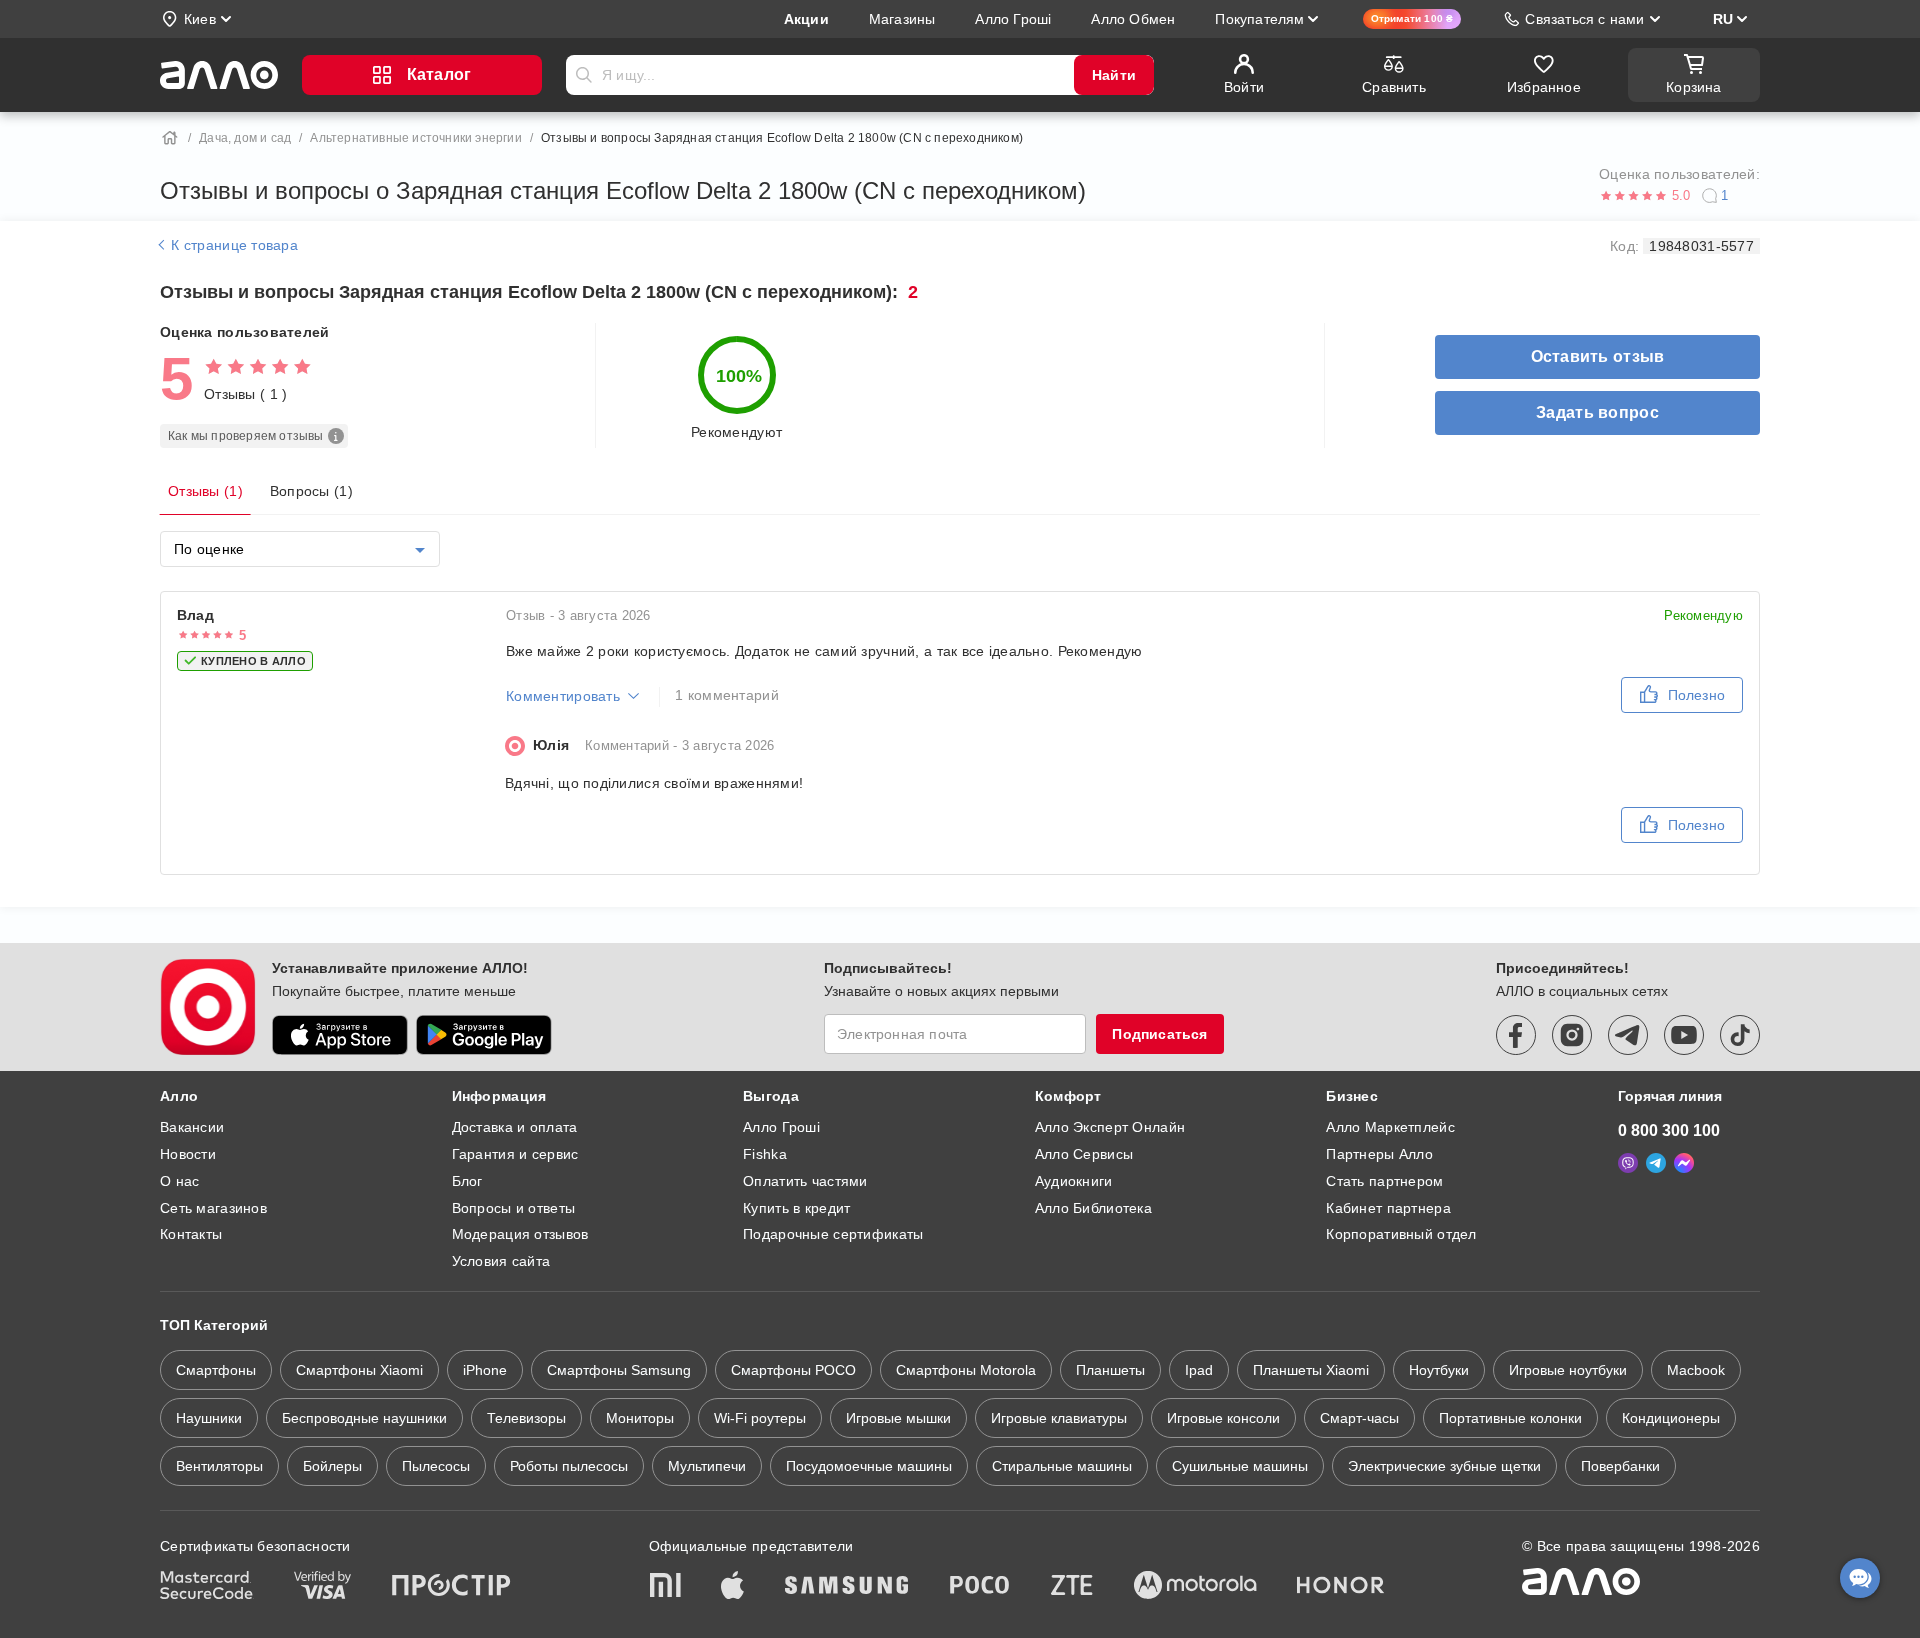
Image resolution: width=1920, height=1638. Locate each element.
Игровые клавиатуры (1059, 1418)
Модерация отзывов (520, 1234)
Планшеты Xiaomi (1311, 1370)
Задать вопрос (1597, 412)
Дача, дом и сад (245, 138)
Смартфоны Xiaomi (359, 1370)
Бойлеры (332, 1466)
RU (1723, 19)
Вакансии (192, 1127)
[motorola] (1195, 1587)
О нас (179, 1181)
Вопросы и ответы (513, 1208)
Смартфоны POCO (793, 1370)
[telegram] (1628, 1035)
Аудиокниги (1074, 1181)
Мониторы (640, 1418)
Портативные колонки (1510, 1418)
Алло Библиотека (1093, 1208)
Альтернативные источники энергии (415, 138)
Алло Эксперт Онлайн (1110, 1127)
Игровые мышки (898, 1418)
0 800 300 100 (1669, 1130)
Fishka (765, 1154)
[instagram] (1572, 1035)
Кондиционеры (1671, 1418)
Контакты (191, 1234)
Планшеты (1110, 1370)
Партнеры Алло (1379, 1154)
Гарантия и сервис (515, 1154)
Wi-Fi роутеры (760, 1418)
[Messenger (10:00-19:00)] (1684, 1163)
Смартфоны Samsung (619, 1370)
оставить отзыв (1598, 356)
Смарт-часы (1359, 1418)
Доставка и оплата (515, 1127)
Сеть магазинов (213, 1208)
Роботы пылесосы (569, 1466)
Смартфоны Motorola (966, 1370)
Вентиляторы (219, 1466)
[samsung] (847, 1587)
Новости (188, 1154)
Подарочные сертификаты (833, 1234)
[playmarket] (484, 1035)
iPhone (485, 1370)
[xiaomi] (665, 1587)
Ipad (1199, 1370)
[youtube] (1684, 1035)
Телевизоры (526, 1418)
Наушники (209, 1418)
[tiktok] (1740, 1035)
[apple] (733, 1587)
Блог (467, 1181)
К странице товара (232, 245)
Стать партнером (1384, 1181)
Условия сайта (501, 1261)
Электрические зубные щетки (1444, 1466)
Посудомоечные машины (869, 1466)
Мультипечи (707, 1466)
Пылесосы (436, 1466)
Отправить (584, 75)
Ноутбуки (1439, 1370)
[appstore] (340, 1035)
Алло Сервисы (1084, 1154)
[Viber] (1628, 1163)
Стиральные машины (1062, 1466)
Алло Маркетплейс (1390, 1127)
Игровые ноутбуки (1568, 1370)
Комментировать (563, 696)
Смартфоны (216, 1370)
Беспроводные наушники (364, 1418)
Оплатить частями (805, 1181)
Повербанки (1620, 1466)
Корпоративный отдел (1401, 1234)
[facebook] (1516, 1035)
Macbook (1696, 1370)
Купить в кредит (796, 1208)
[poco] (980, 1587)
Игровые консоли (1223, 1418)
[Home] (170, 138)
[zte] (1072, 1587)
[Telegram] (1656, 1163)
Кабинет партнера (1388, 1208)
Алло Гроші (781, 1127)
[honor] (1341, 1587)
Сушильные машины (1240, 1466)
